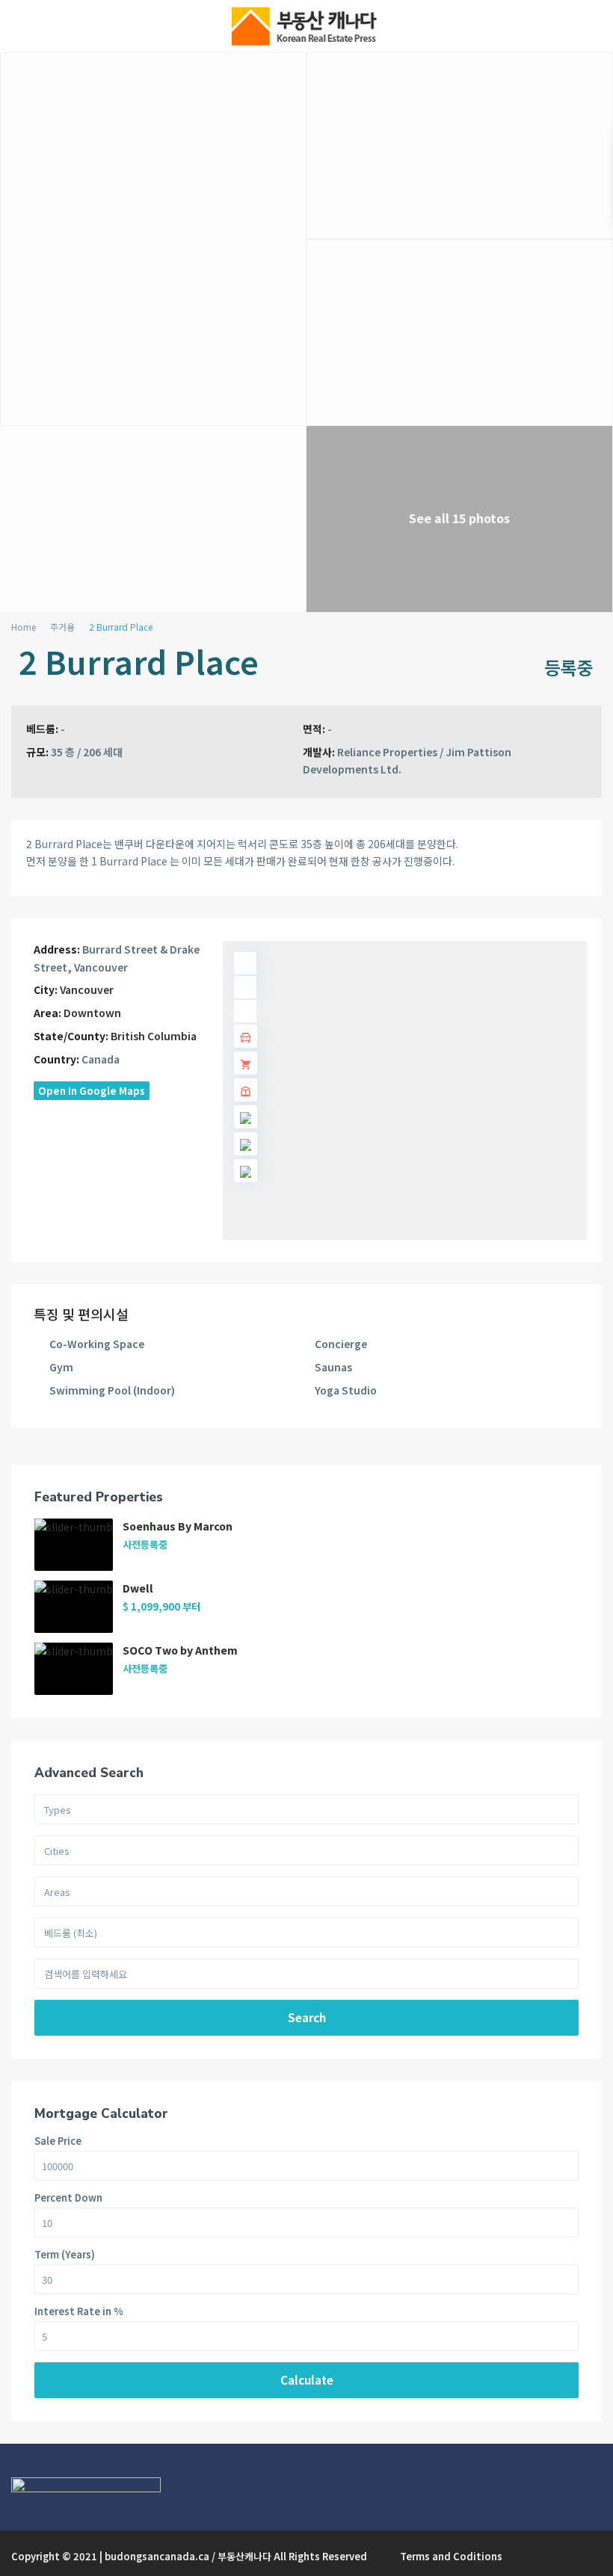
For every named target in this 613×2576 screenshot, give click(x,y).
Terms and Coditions (451, 2556)
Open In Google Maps (92, 1091)
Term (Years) (65, 2254)
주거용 (62, 627)
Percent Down (68, 2197)
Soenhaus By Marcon (178, 1526)
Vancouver (87, 989)
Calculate (307, 2380)
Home (24, 627)
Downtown (92, 1013)
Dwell (138, 1588)
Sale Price (58, 2141)
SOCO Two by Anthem (180, 1650)
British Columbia (154, 1036)
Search (307, 2017)
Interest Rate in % (79, 2311)
